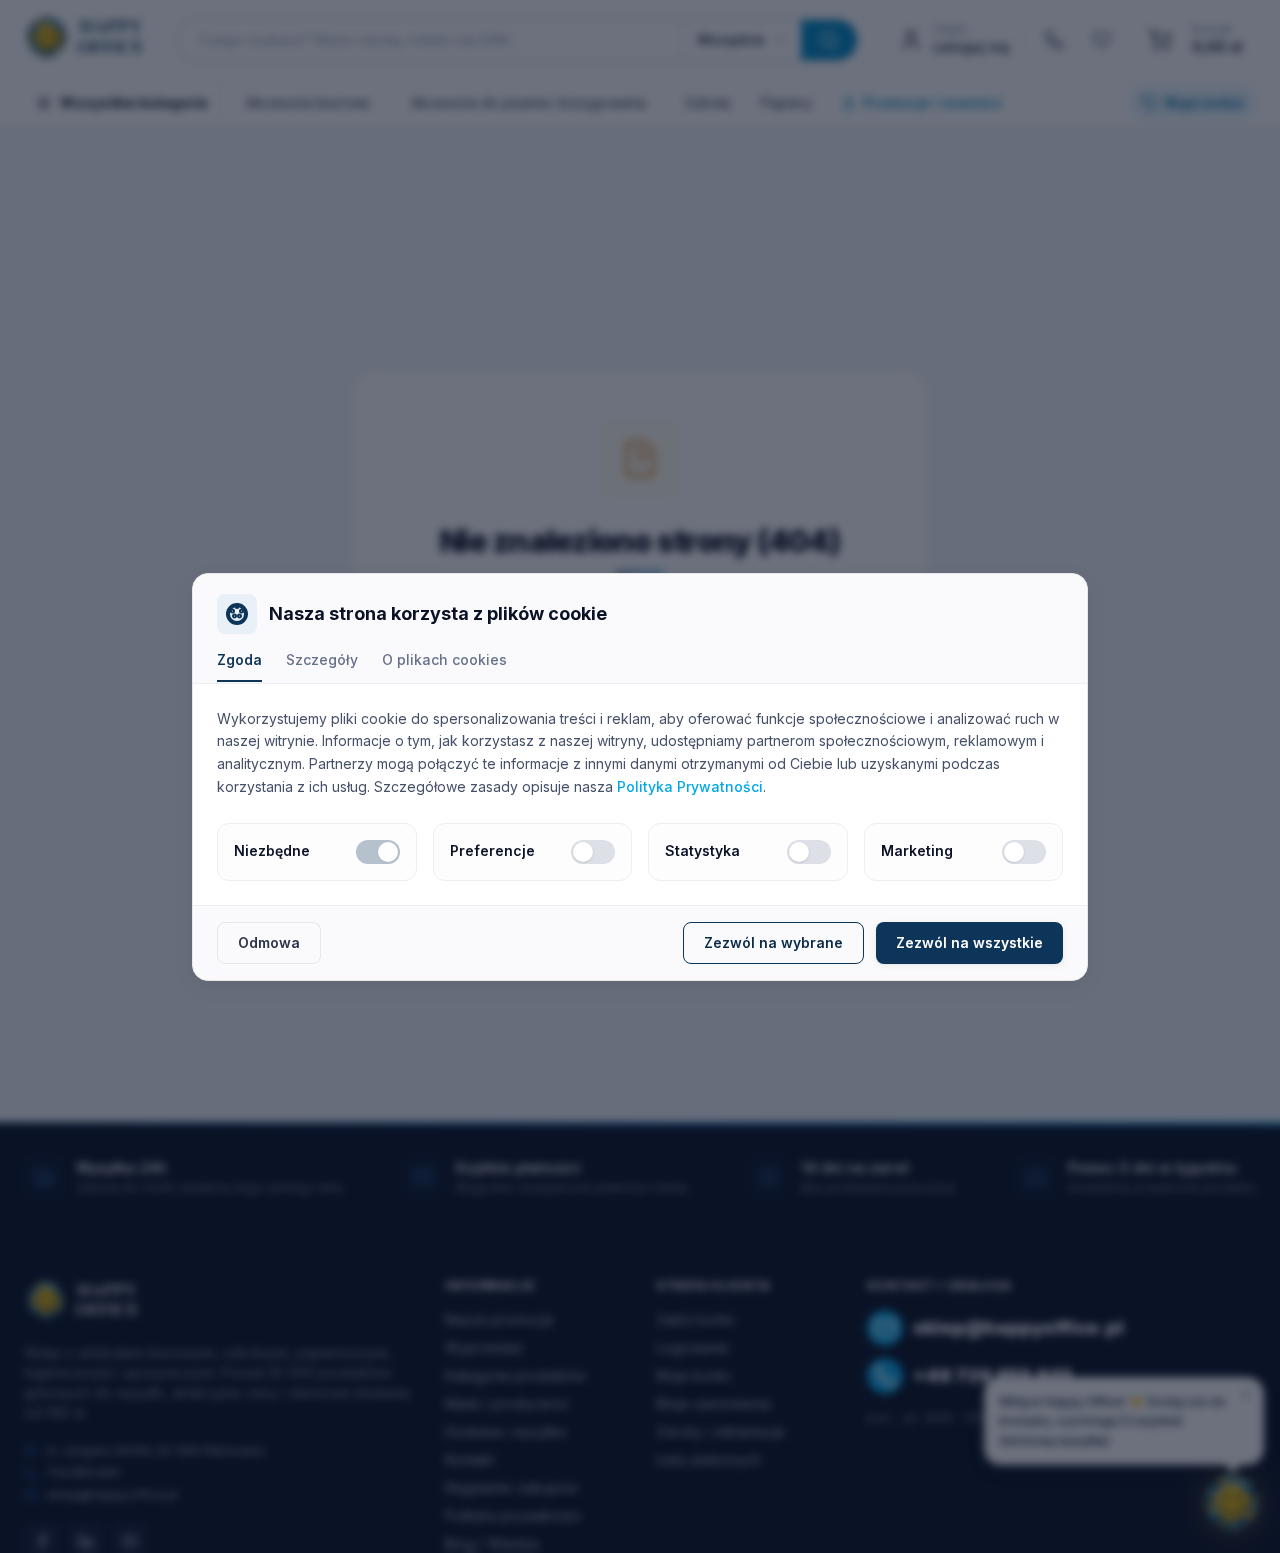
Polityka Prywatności (690, 786)
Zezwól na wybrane (773, 942)
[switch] (378, 852)
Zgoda (239, 659)
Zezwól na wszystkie (969, 942)
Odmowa (269, 942)
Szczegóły (322, 659)
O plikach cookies (444, 659)
